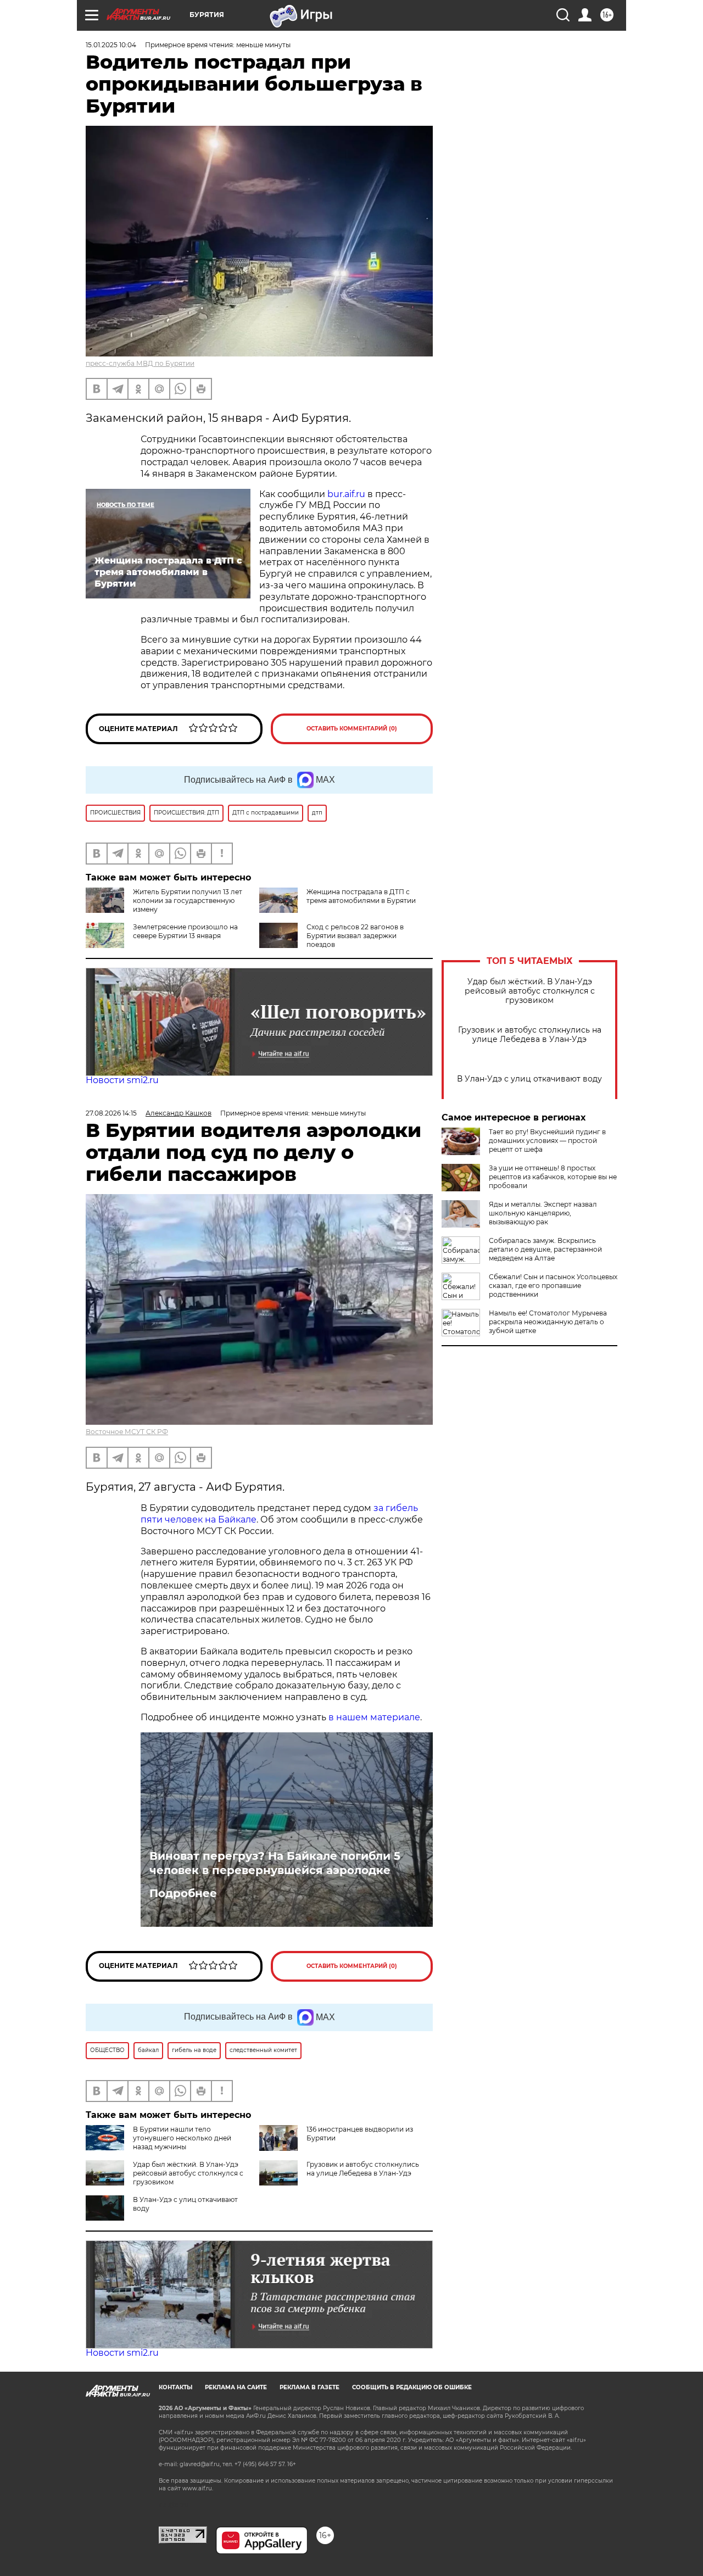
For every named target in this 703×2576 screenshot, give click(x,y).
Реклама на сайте (236, 2387)
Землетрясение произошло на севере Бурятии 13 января (185, 931)
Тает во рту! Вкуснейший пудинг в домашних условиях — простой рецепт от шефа (547, 1141)
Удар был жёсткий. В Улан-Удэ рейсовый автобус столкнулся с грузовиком (530, 991)
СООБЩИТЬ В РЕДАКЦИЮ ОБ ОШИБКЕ (412, 2387)
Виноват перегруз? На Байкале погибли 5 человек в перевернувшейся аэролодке (275, 1863)
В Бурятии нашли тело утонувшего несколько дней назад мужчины (182, 2138)
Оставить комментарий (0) (352, 729)
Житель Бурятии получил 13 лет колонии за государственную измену (188, 901)
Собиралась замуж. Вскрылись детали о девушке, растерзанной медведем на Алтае (545, 1249)
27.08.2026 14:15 (111, 1113)
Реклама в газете (309, 2387)
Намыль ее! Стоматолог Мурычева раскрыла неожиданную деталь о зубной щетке (548, 1322)
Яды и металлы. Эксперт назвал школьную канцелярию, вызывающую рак (543, 1213)
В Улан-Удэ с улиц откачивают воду (529, 1079)
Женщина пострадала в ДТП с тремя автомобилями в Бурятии (361, 896)
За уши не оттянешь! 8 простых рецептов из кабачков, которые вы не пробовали (553, 1177)
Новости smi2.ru (122, 1080)
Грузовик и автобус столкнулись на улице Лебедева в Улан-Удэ (530, 1035)
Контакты (175, 2387)
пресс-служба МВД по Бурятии (140, 363)
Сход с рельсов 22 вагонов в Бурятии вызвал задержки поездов (355, 936)
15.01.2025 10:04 (111, 45)
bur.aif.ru (346, 494)
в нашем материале (374, 1717)
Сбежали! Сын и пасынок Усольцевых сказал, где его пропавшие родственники (553, 1286)
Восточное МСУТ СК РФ (127, 1432)
